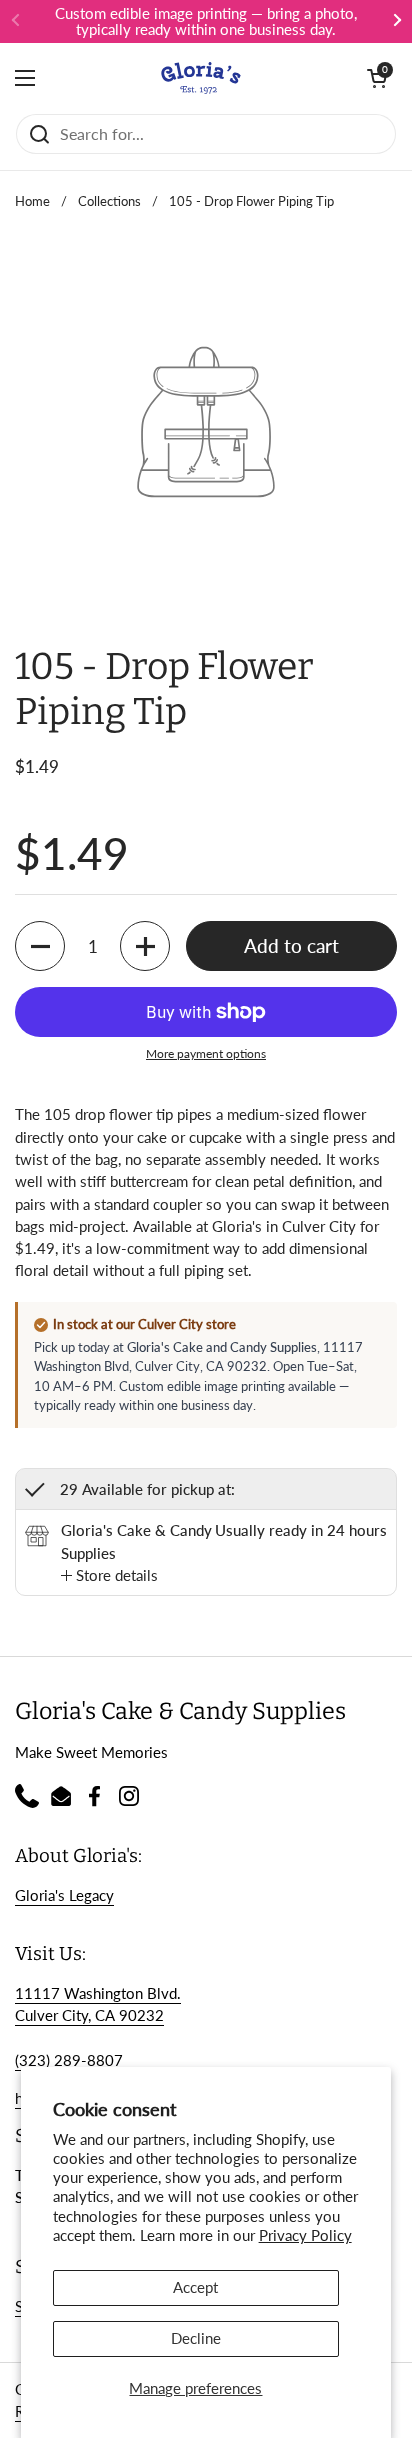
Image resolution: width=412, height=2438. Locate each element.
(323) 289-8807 (69, 2060)
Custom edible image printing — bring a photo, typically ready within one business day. (206, 21)
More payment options (206, 1053)
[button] (377, 78)
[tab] (109, 1575)
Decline (196, 2338)
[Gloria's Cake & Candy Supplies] (201, 78)
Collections (109, 201)
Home (32, 201)
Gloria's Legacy (64, 1895)
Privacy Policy (305, 2235)
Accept (195, 2287)
